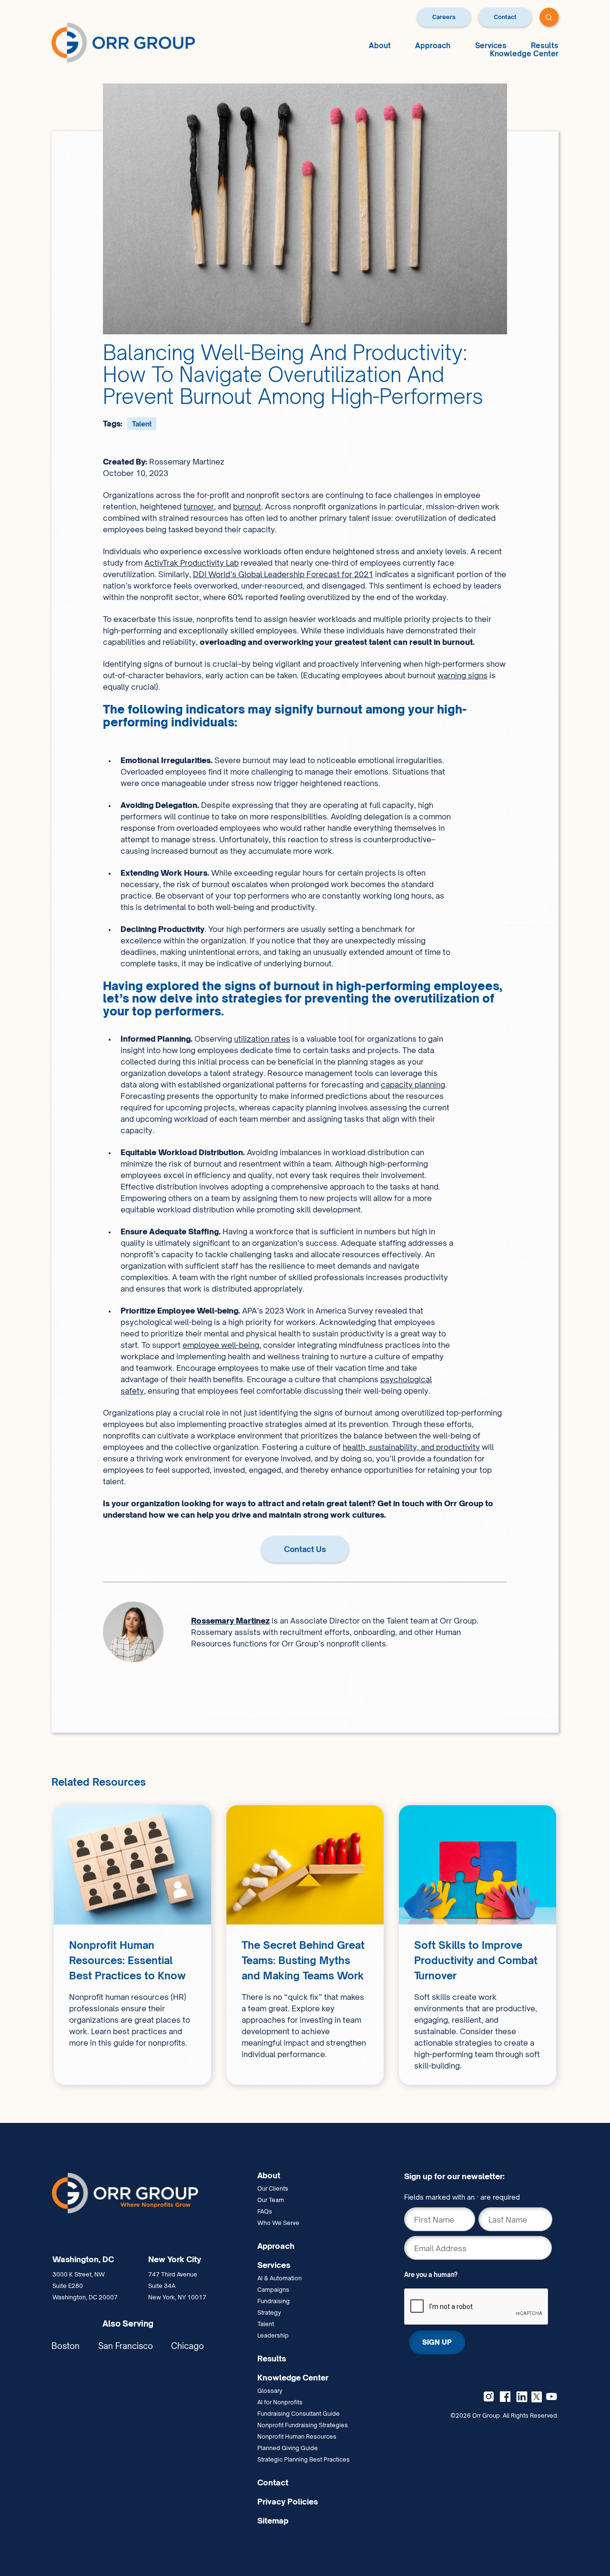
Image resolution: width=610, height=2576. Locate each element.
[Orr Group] (123, 42)
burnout (247, 507)
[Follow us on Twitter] (537, 2396)
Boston (66, 2346)
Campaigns (273, 2290)
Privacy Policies (288, 2502)
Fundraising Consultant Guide (299, 2414)
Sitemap (273, 2521)
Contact (505, 17)
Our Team (271, 2200)
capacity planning (413, 1085)
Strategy (269, 2312)
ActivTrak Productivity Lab (192, 563)
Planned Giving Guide (288, 2448)
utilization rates (262, 1039)
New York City (175, 2259)
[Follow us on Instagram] (488, 2397)
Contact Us (305, 1549)
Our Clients (273, 2188)
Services (491, 46)
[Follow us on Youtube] (551, 2397)
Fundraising (274, 2301)
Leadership (273, 2335)
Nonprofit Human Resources (297, 2436)
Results (545, 46)
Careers (444, 17)
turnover (199, 507)
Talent (142, 424)
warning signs (463, 675)
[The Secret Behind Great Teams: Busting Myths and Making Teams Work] (305, 1945)
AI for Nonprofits (280, 2402)
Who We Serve (278, 2223)
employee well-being (221, 1345)
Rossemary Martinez (230, 1621)
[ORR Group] (151, 2193)
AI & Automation (280, 2278)
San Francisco (126, 2346)
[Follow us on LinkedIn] (522, 2397)
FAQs (265, 2211)
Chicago (188, 2346)
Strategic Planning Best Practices (304, 2459)
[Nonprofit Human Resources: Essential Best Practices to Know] (132, 1945)
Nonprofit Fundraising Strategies (303, 2425)
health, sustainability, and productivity (411, 1447)
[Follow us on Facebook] (505, 2397)
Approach (433, 46)
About (380, 46)
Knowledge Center (524, 54)
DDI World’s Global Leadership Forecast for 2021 (283, 574)
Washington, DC (83, 2259)
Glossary (270, 2391)
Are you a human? (431, 2275)
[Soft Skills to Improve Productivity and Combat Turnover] (478, 1945)
